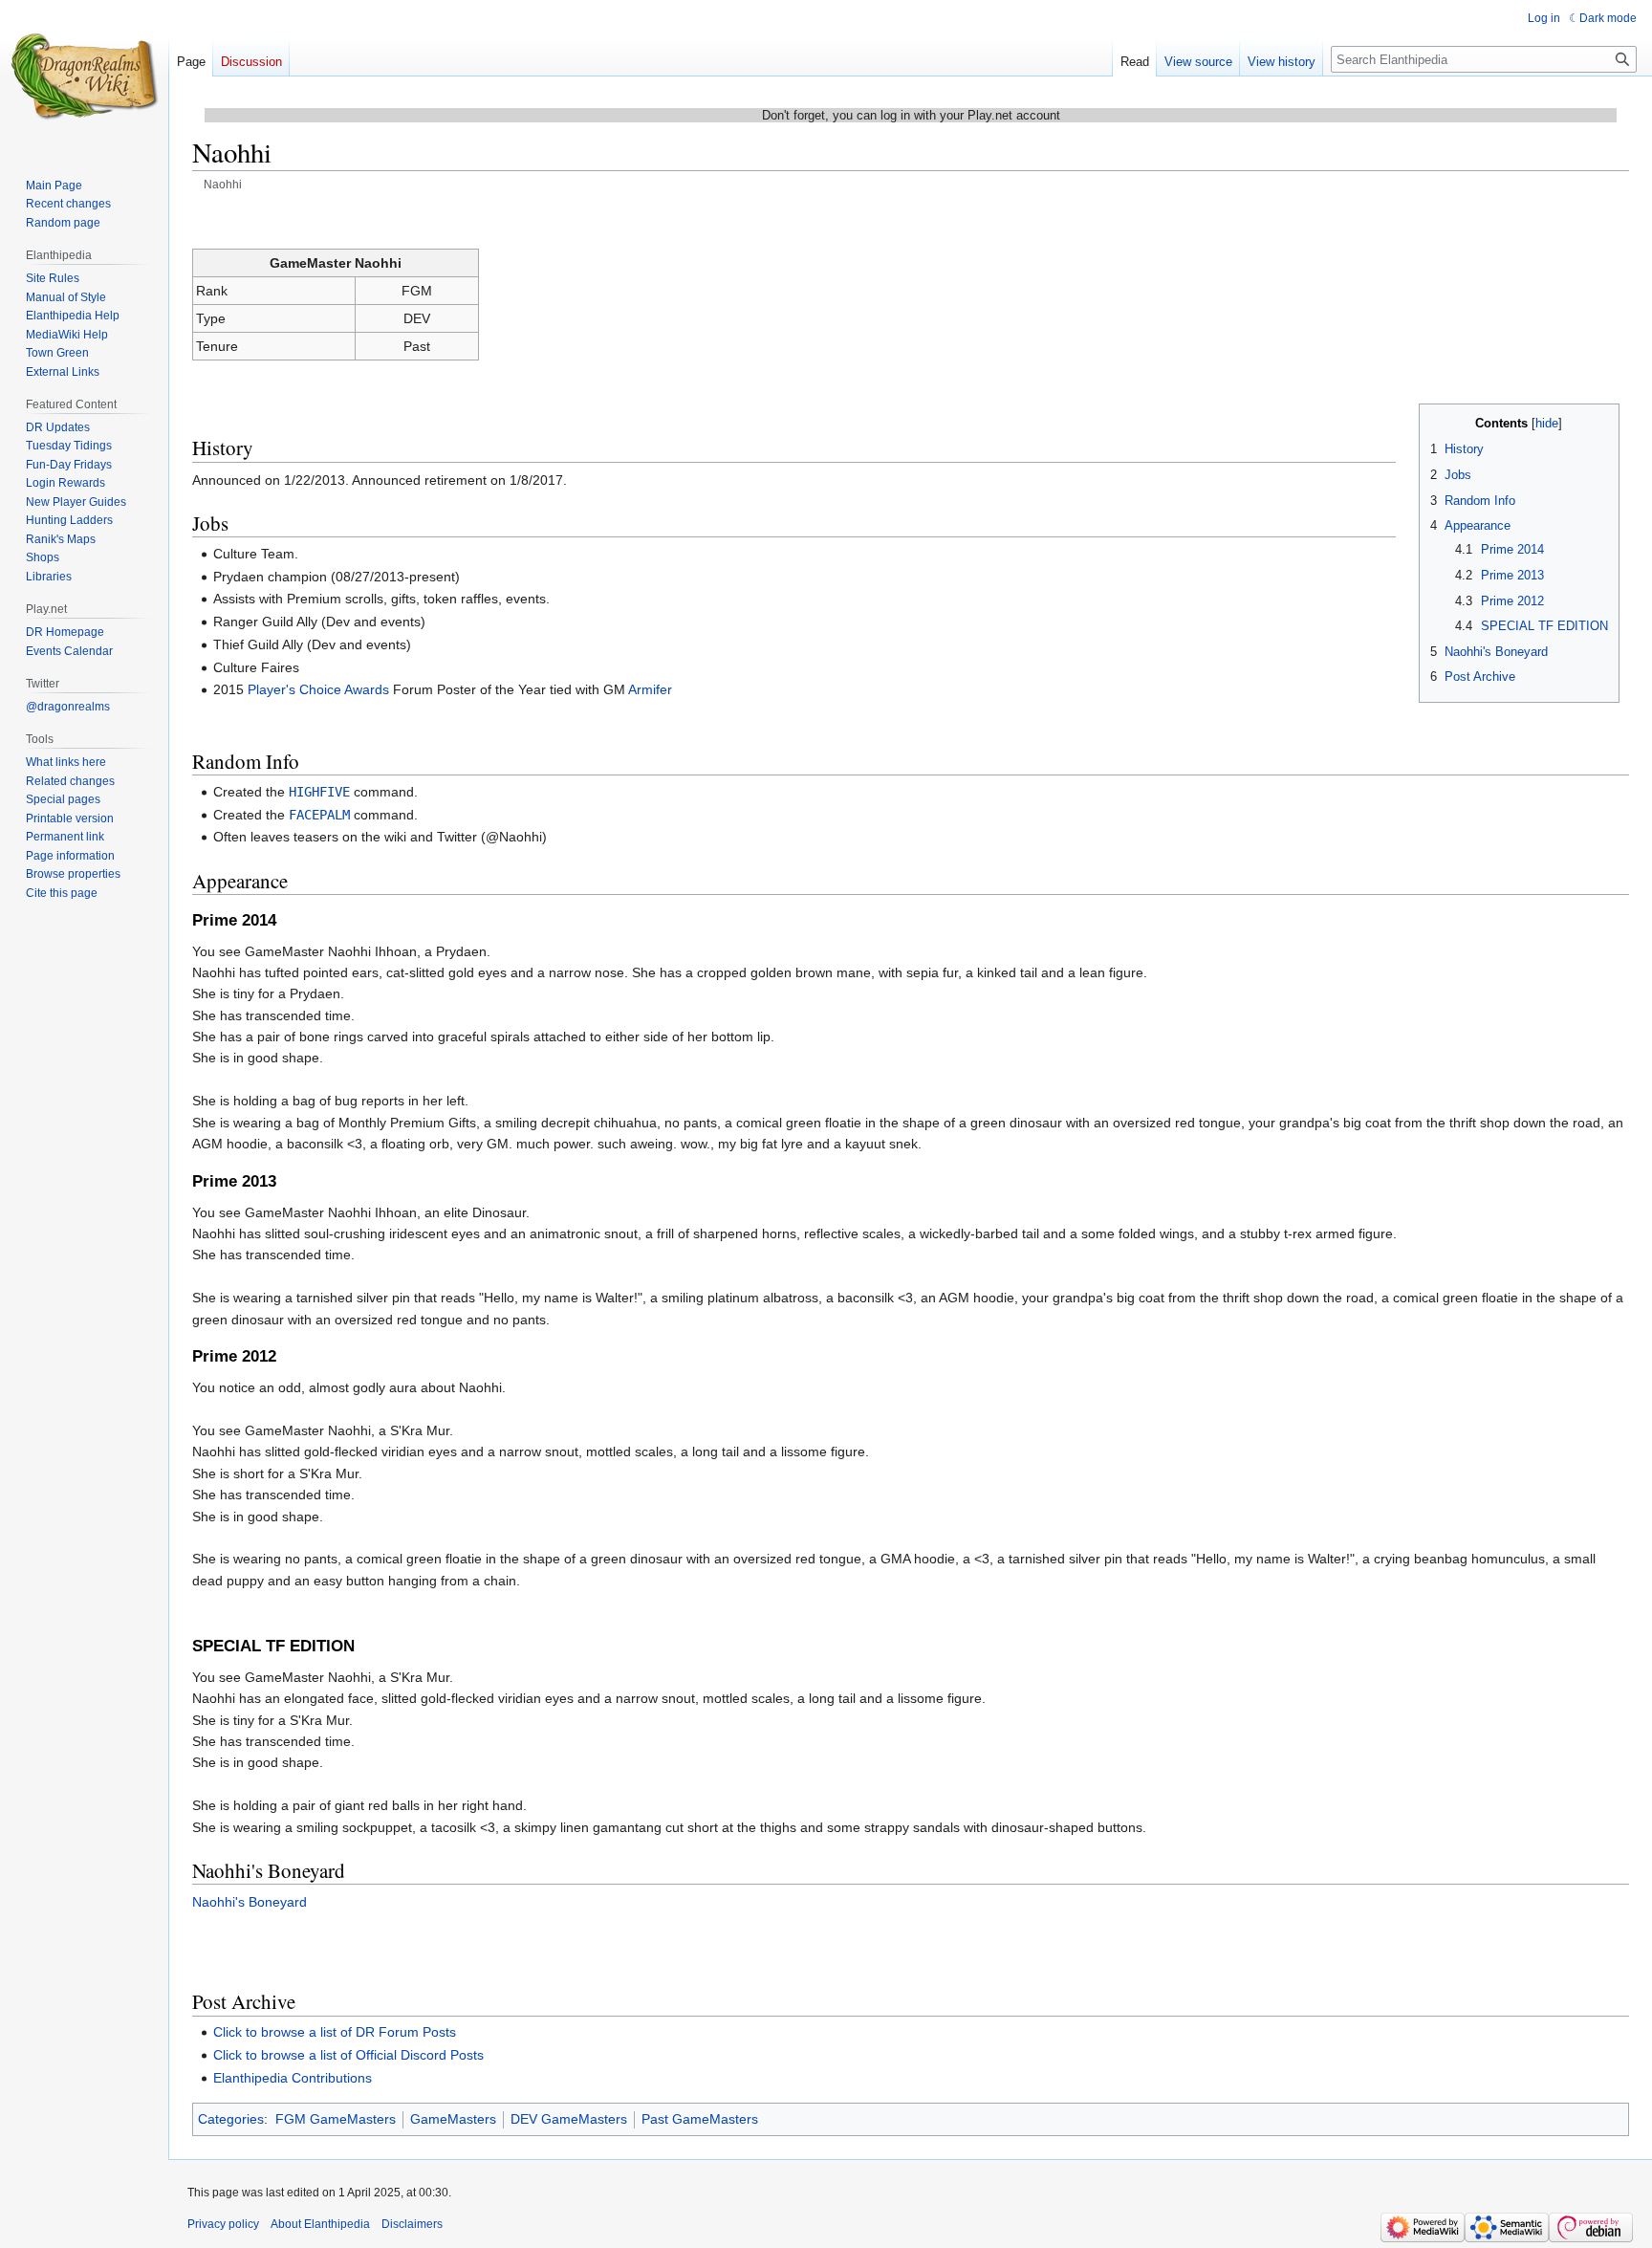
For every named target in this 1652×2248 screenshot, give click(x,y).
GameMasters (453, 2119)
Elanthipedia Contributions (293, 2078)
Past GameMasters (700, 2119)
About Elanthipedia (320, 2224)
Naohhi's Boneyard (250, 1902)
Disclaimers (412, 2224)
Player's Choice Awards (318, 689)
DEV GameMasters (569, 2119)
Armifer (650, 689)
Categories (231, 2119)
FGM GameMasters (336, 2119)
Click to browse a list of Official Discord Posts (348, 2055)
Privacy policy (223, 2224)
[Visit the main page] (84, 76)
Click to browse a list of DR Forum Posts (335, 2032)
